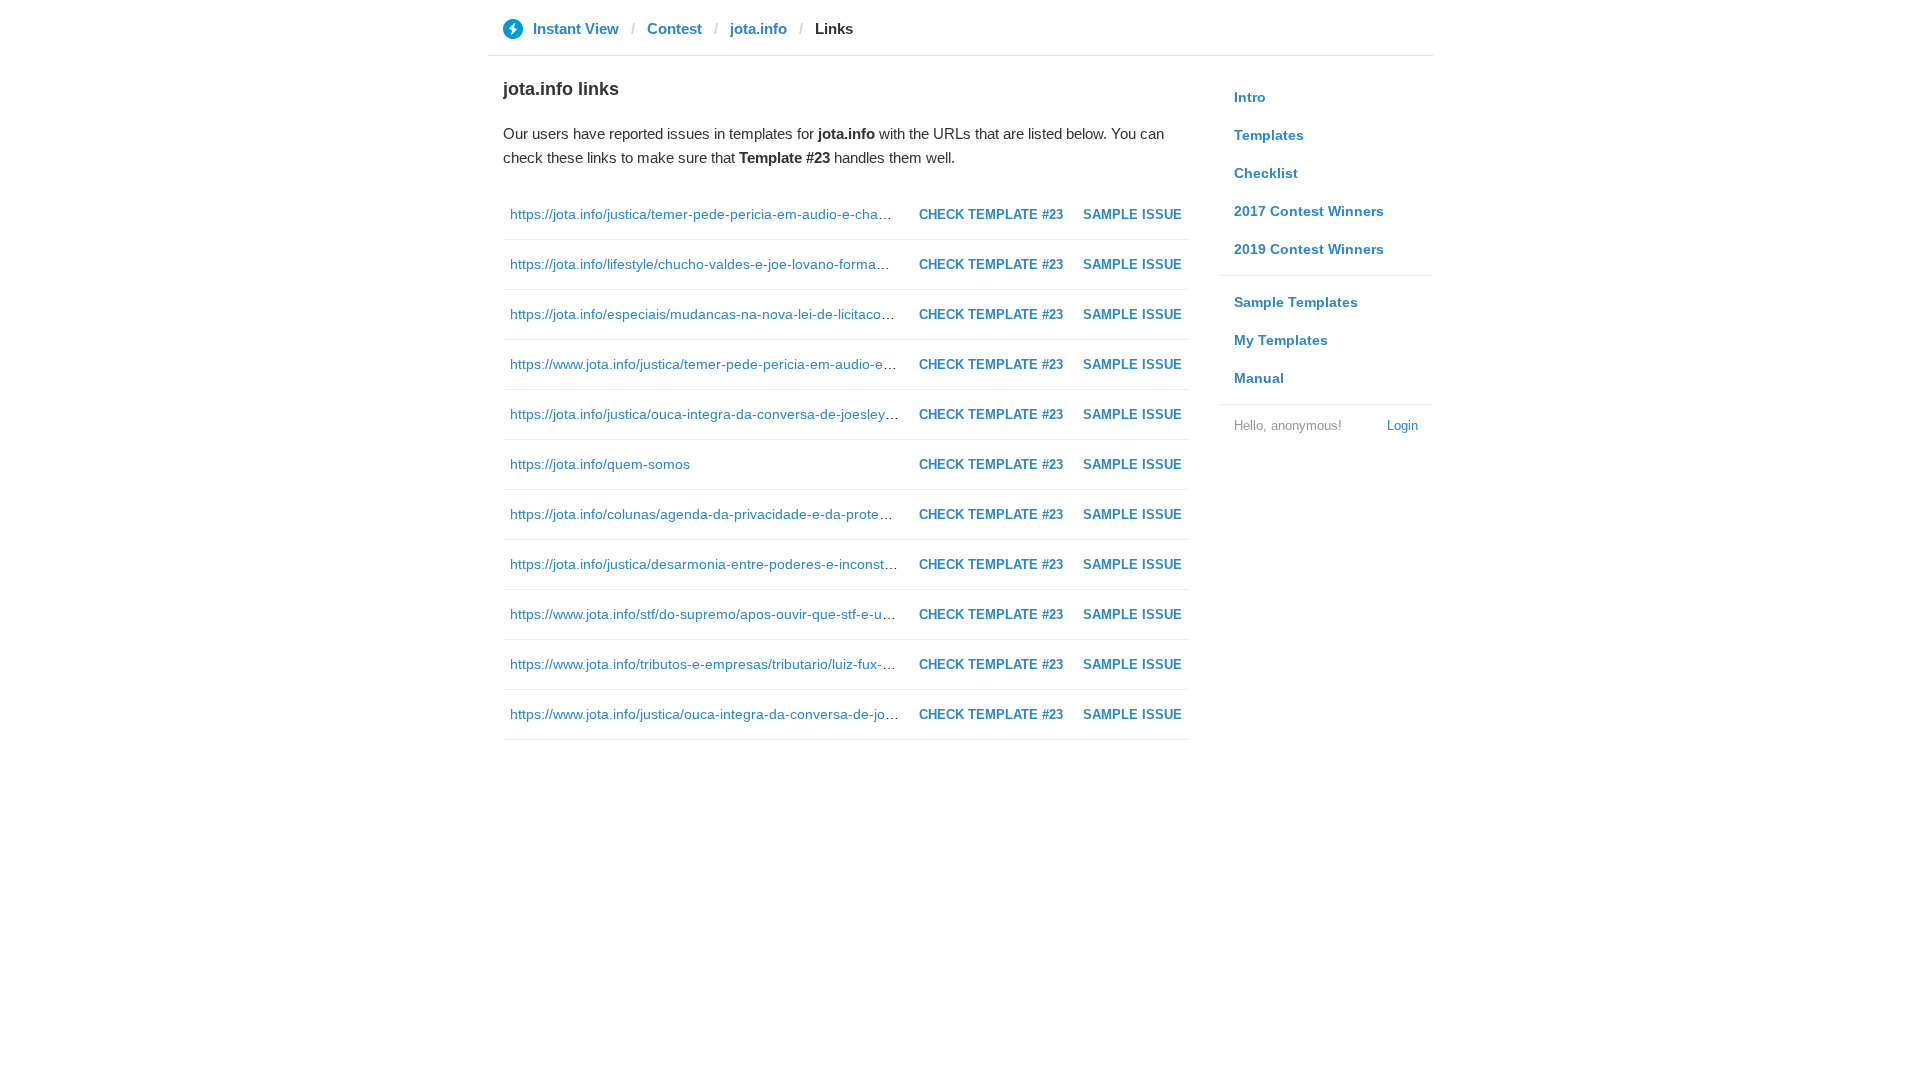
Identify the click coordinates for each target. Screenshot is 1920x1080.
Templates (1269, 135)
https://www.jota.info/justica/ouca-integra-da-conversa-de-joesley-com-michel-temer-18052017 (808, 714)
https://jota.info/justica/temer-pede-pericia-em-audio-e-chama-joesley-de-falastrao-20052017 (803, 214)
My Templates (1281, 340)
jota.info (758, 28)
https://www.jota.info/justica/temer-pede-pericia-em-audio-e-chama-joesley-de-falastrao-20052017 (820, 364)
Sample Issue (1132, 214)
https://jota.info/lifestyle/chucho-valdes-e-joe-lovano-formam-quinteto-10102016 (761, 264)
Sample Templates (1296, 302)
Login (1402, 425)
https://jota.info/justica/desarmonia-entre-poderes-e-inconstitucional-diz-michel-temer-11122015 (812, 564)
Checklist (1266, 173)
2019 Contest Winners (1309, 249)
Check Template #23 (991, 214)
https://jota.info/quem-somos (600, 464)
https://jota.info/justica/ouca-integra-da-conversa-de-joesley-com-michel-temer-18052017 (792, 414)
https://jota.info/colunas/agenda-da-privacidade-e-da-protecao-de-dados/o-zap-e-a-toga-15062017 (822, 514)
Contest (674, 28)
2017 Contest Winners (1309, 211)
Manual (1259, 378)
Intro (1250, 97)
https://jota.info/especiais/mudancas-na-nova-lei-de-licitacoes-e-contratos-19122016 (776, 314)
